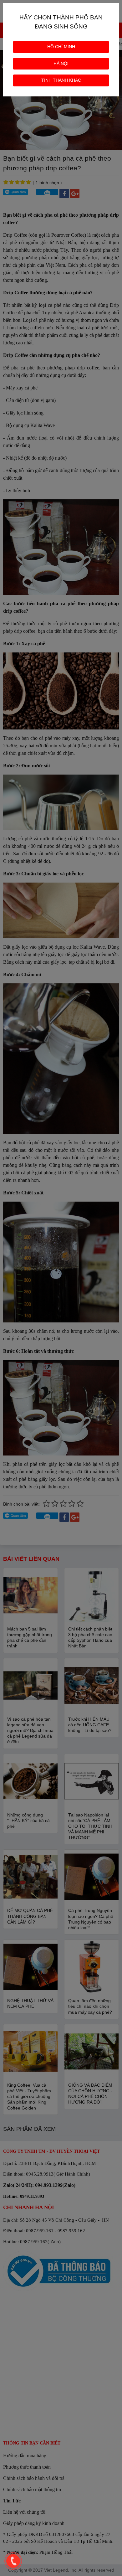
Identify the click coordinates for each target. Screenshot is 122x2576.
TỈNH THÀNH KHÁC (61, 80)
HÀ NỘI (61, 64)
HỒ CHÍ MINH (61, 47)
